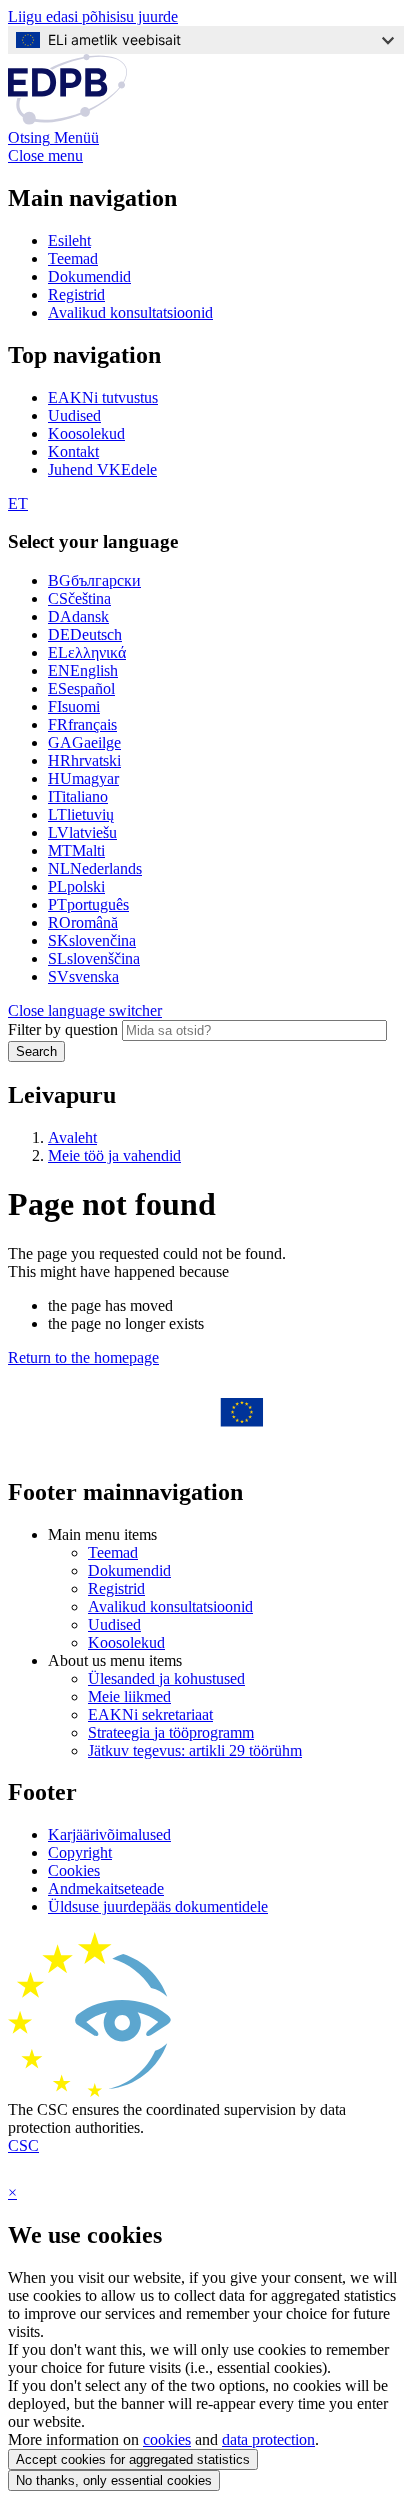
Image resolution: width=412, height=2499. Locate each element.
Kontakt (73, 451)
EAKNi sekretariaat (150, 1714)
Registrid (76, 294)
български (94, 580)
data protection (268, 2439)
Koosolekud (86, 433)
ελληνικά (87, 652)
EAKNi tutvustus (103, 397)
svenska (83, 976)
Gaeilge (84, 742)
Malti (76, 850)
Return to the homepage (83, 1357)
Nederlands (95, 868)
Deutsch (85, 634)
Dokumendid (89, 276)
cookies (167, 2439)
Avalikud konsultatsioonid (130, 312)
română (83, 922)
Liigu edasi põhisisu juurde (93, 16)
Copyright (80, 1852)
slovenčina (92, 940)
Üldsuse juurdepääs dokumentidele (158, 1906)
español (81, 688)
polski (76, 886)
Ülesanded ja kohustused (166, 1678)
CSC (23, 2145)
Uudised (74, 415)
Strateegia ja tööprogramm (171, 1732)
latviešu (82, 832)
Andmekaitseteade (106, 1888)
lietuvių (81, 814)
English (83, 670)
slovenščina (94, 958)
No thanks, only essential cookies (114, 2480)
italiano (78, 796)
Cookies (74, 1870)
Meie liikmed (129, 1696)
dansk (78, 616)
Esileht (69, 240)
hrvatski (84, 760)
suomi (74, 706)
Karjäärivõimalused (109, 1834)
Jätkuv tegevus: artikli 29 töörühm (195, 1750)
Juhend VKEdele (102, 469)
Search (36, 1051)
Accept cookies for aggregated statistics (133, 2459)
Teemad (73, 258)
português (88, 904)
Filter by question (63, 1029)
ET (18, 503)
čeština (79, 598)
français (82, 724)
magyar (83, 778)
